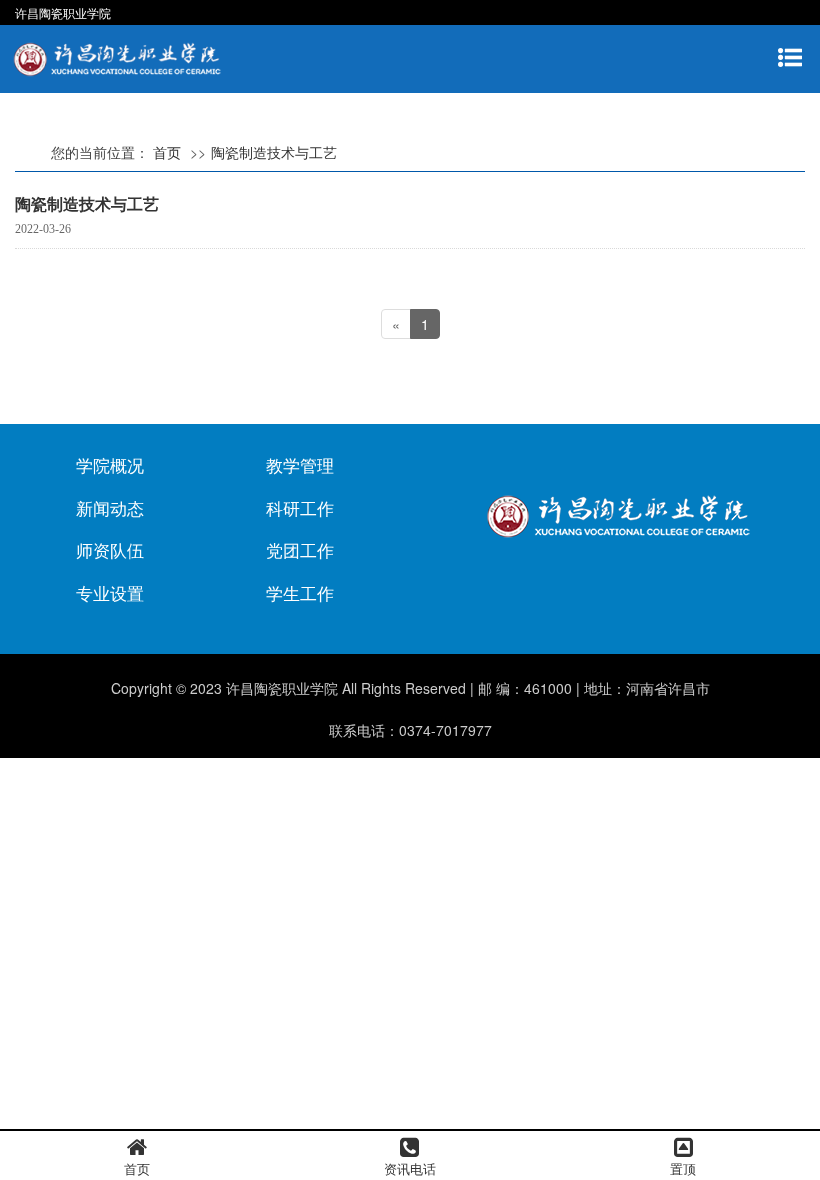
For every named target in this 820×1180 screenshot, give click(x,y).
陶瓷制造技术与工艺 (274, 152)
